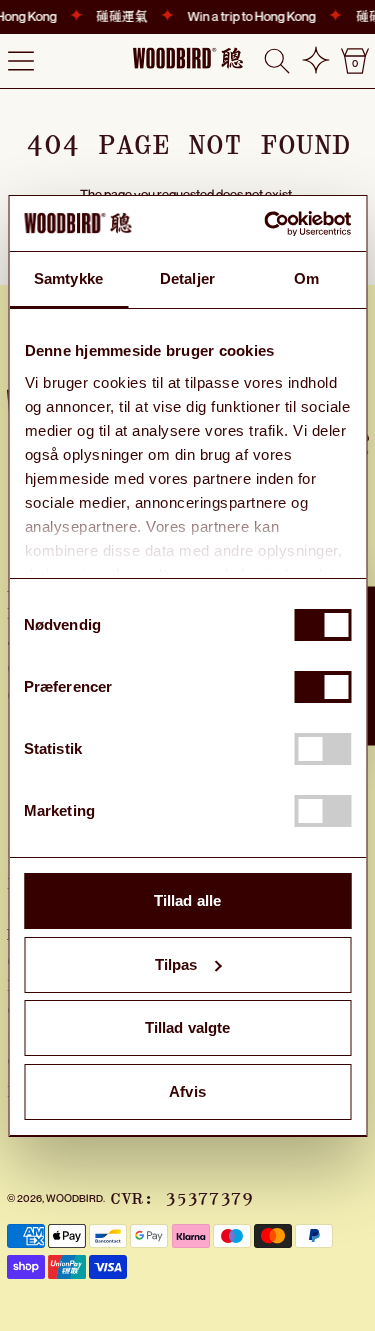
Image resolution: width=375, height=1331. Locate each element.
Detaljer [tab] (187, 278)
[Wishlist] (316, 60)
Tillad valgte (187, 1027)
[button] (277, 61)
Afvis (187, 1091)
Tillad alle (187, 900)
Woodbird (74, 1198)
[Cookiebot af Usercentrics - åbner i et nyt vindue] (266, 224)
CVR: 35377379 (181, 1199)
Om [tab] (306, 278)
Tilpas (176, 964)
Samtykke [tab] (68, 278)
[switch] (322, 687)
